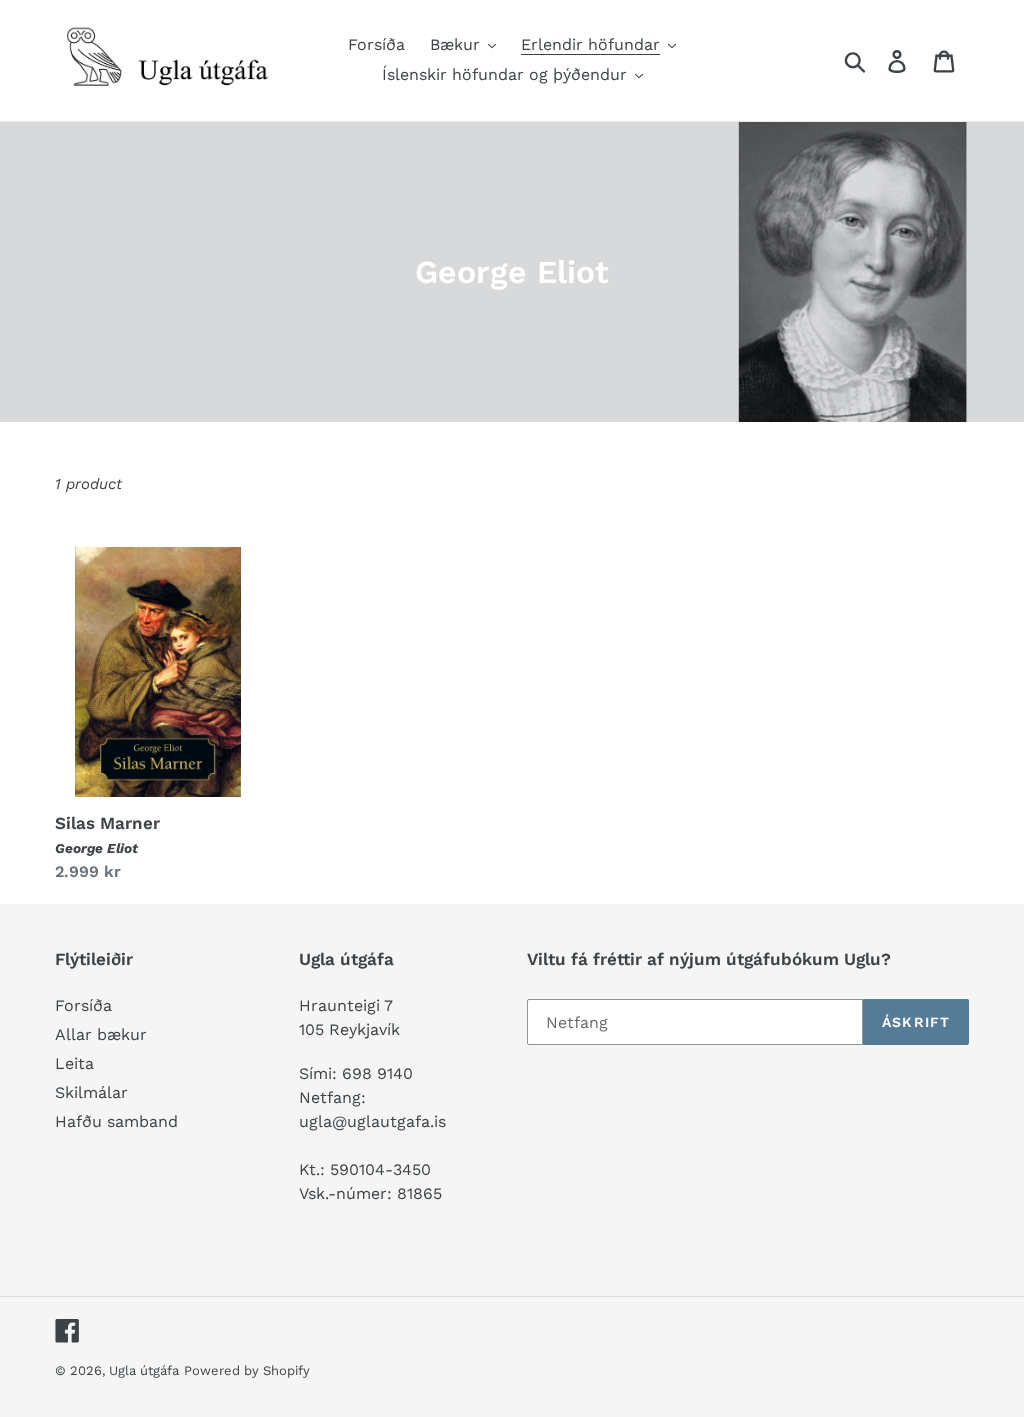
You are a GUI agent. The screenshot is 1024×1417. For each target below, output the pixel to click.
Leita (74, 1063)
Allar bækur (101, 1034)
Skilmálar (91, 1092)
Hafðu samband (116, 1121)
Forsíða (83, 1005)
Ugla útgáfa (144, 1370)
